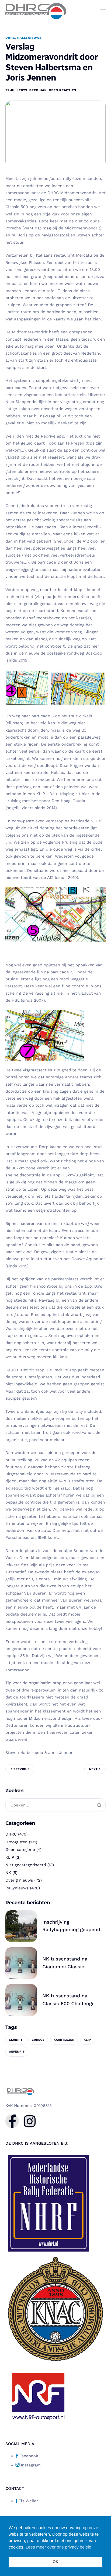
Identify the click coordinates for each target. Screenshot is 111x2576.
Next (93, 1769)
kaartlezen (64, 2040)
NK (8, 1873)
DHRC (10, 38)
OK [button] (55, 2562)
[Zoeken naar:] (55, 1805)
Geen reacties (62, 90)
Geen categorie (20, 1850)
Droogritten (16, 1842)
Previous (21, 1769)
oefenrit (17, 2052)
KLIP (10, 1857)
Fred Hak (38, 90)
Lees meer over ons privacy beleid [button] (58, 2547)
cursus (38, 2040)
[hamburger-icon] (103, 11)
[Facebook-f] (12, 2121)
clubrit (16, 2040)
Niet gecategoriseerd (26, 1865)
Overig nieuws (19, 1880)
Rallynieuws (30, 38)
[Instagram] (30, 2121)
